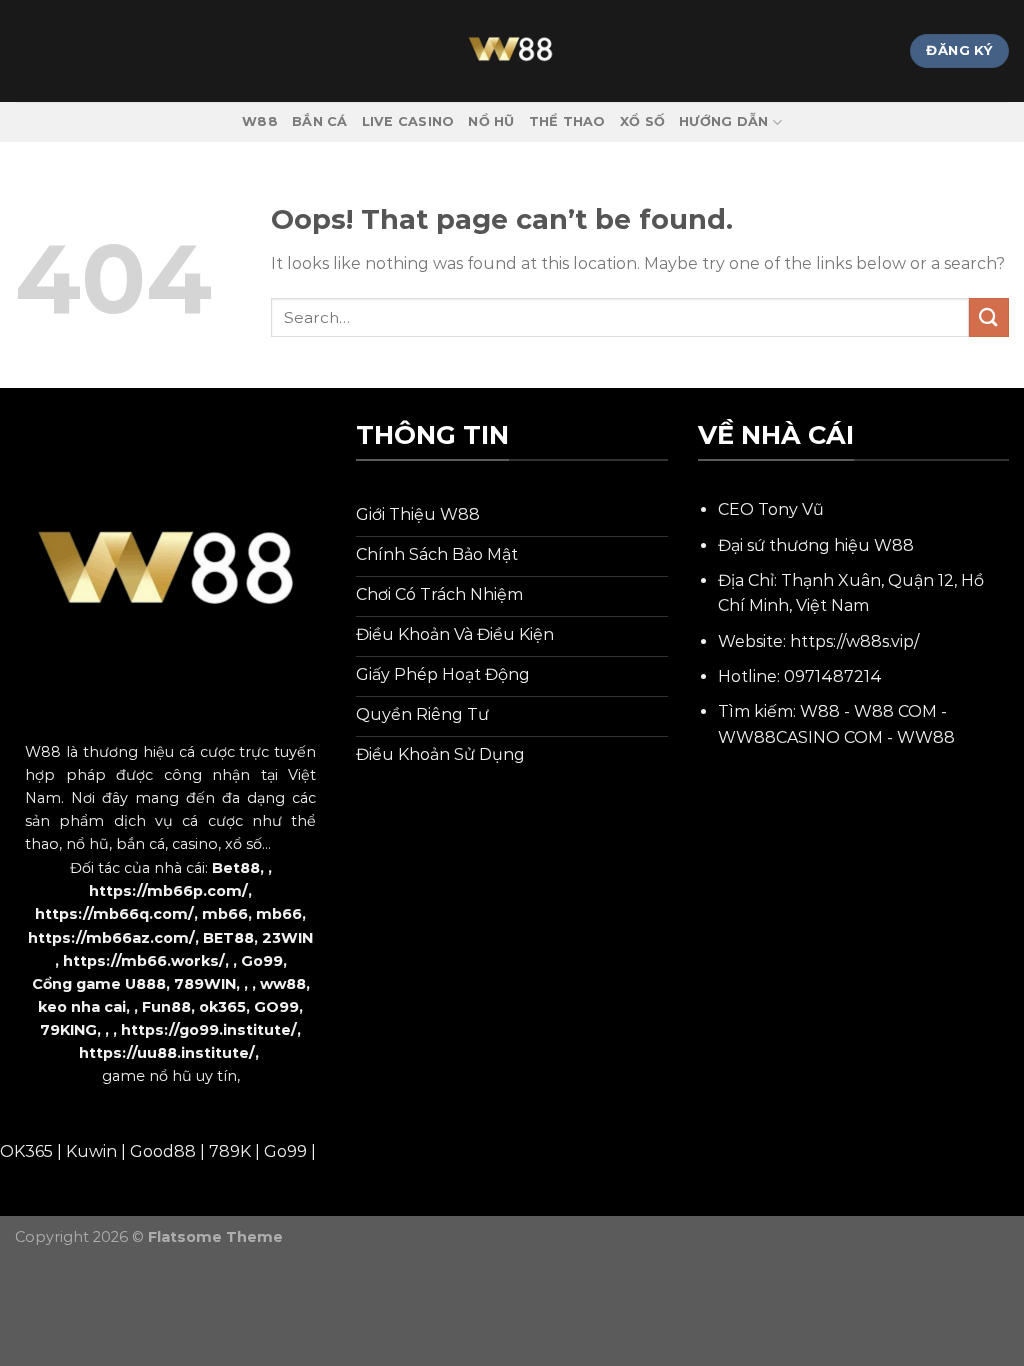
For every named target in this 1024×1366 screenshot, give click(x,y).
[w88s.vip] (512, 51)
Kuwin (91, 1151)
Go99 (262, 961)
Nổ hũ (491, 121)
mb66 (225, 914)
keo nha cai (82, 1007)
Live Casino (408, 121)
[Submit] (989, 317)
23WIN (287, 938)
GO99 (276, 1007)
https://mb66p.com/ (168, 891)
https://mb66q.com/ (114, 914)
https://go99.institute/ (209, 1030)
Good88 (163, 1151)
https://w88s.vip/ (854, 641)
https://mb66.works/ (144, 961)
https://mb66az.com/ (111, 938)
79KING (68, 1030)
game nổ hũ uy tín (169, 1076)
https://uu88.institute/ (167, 1053)
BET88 (228, 938)
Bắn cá (320, 121)
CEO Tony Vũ (771, 509)
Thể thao (567, 121)
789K (230, 1151)
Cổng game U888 (99, 984)
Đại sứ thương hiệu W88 (816, 545)
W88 (260, 121)
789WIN (205, 984)
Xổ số (642, 121)
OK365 (26, 1151)
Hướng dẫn (723, 121)
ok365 (222, 1007)
